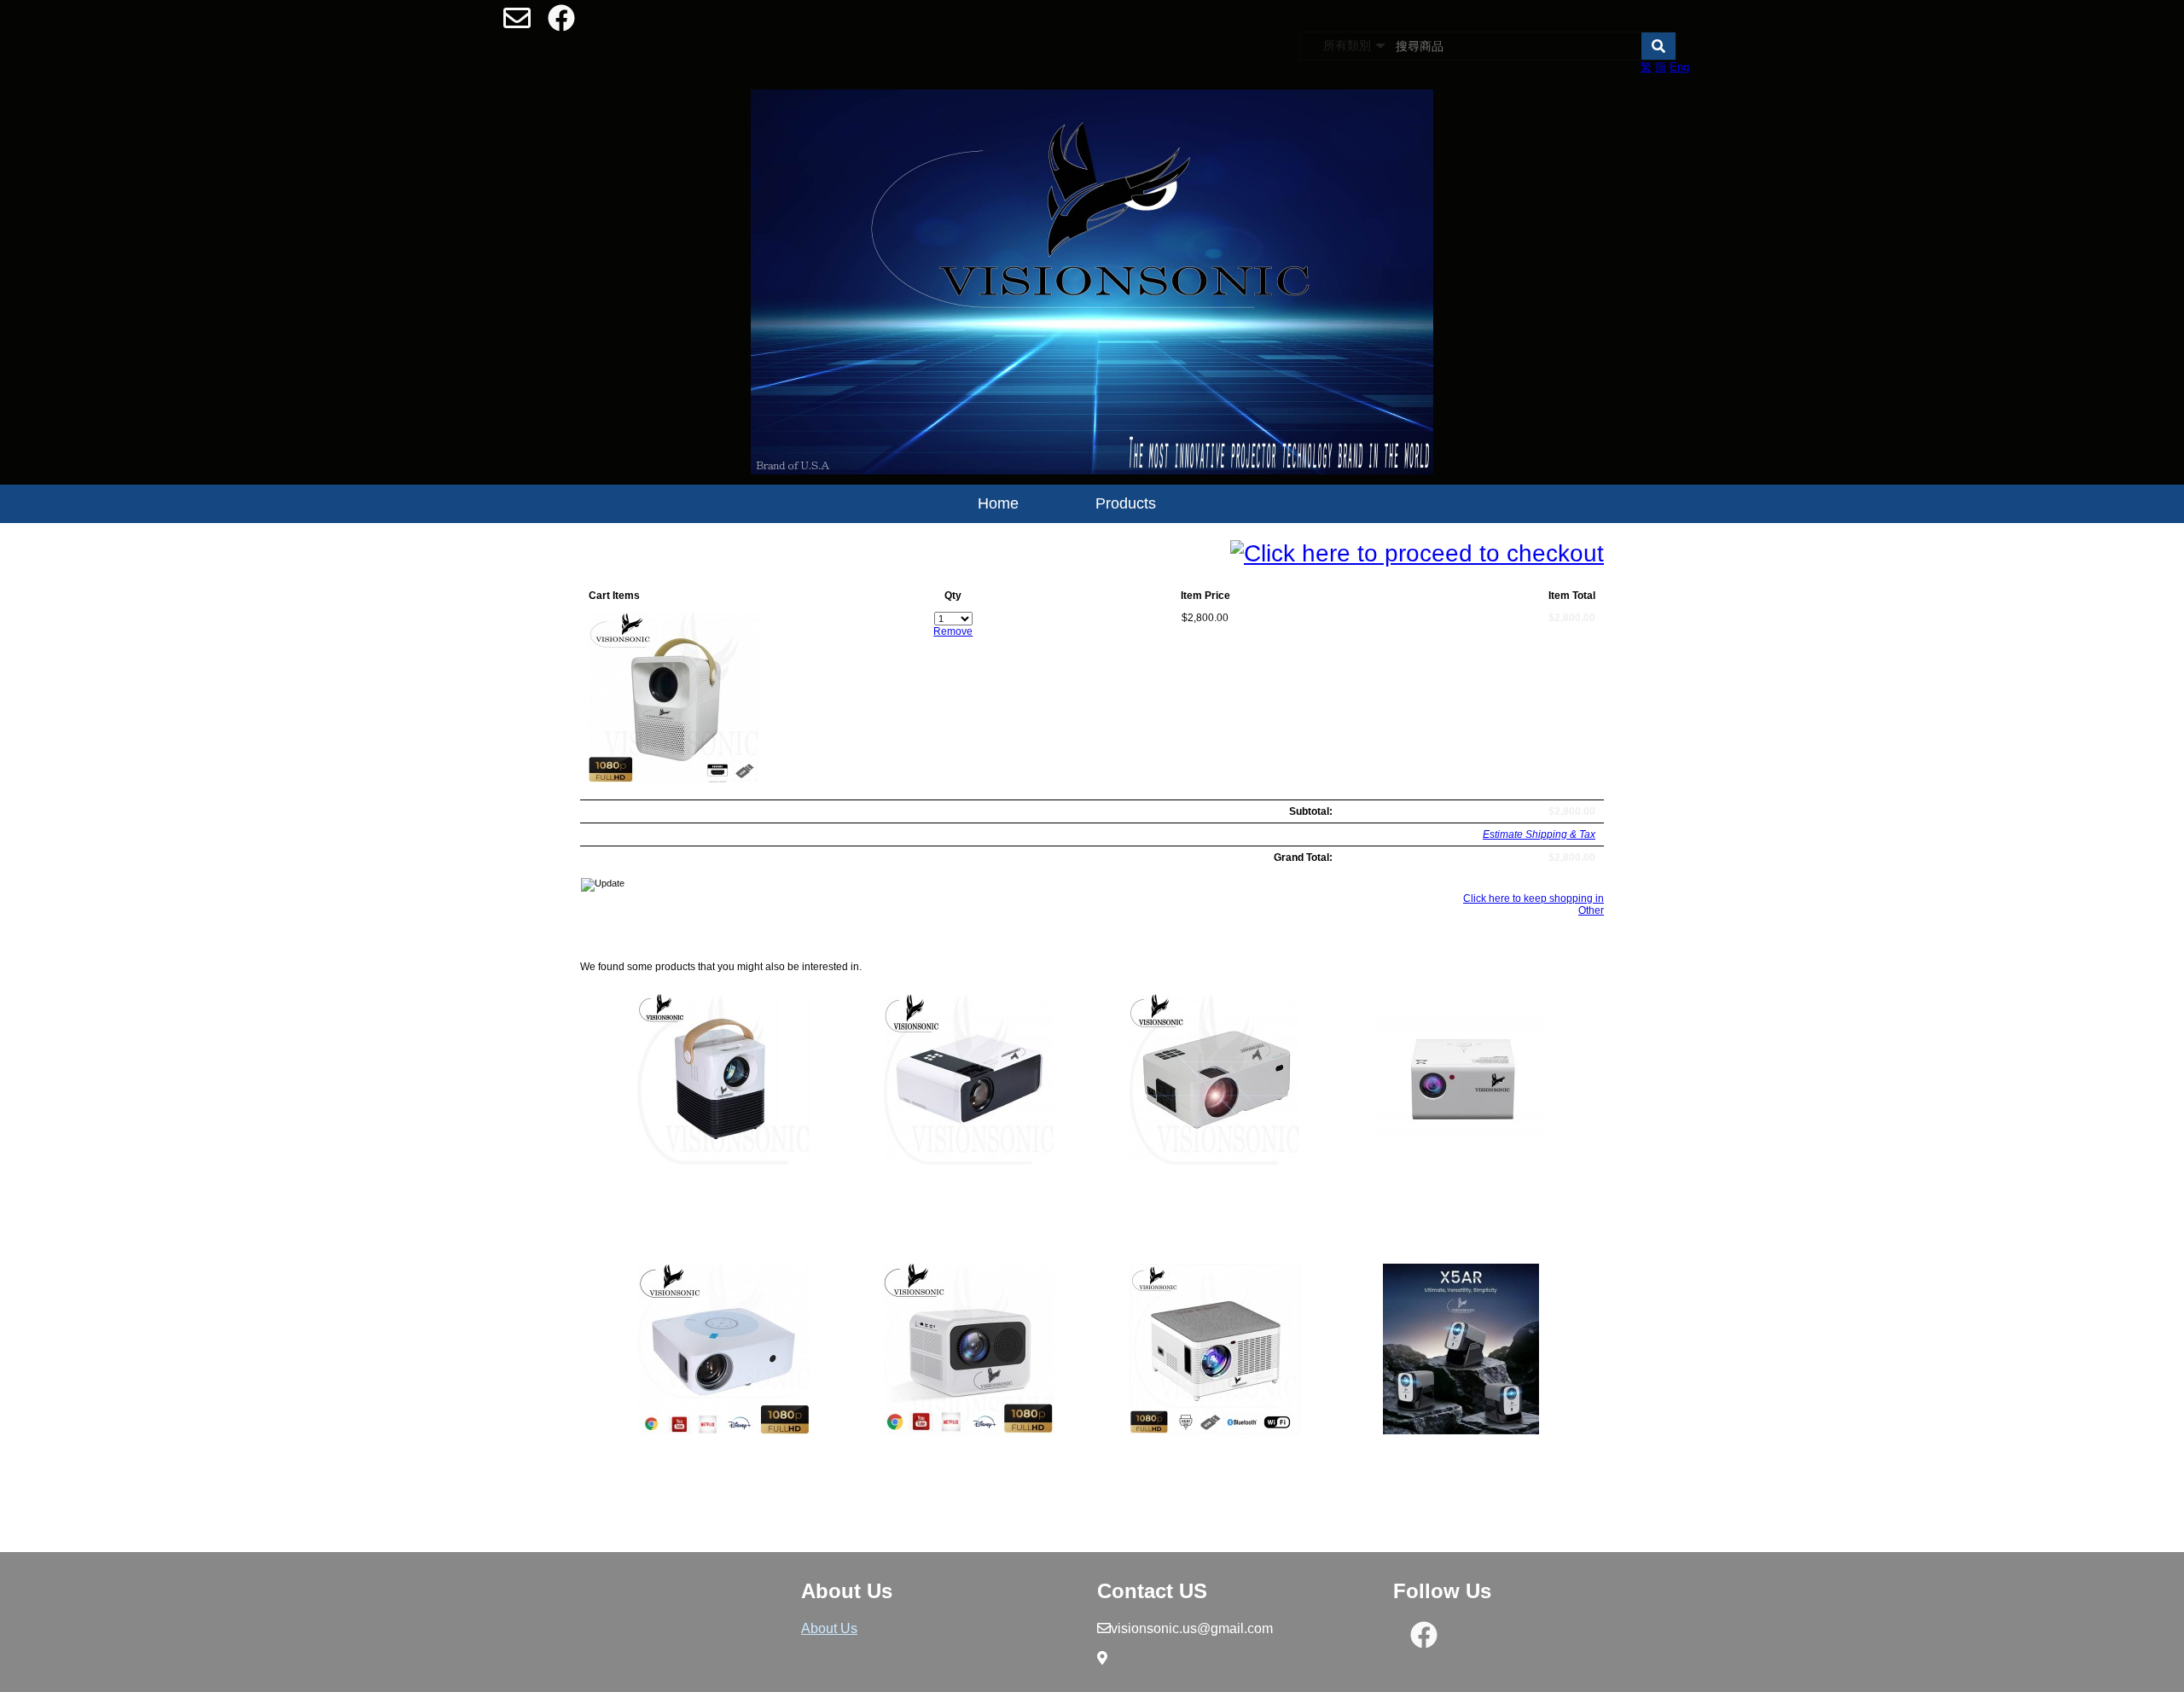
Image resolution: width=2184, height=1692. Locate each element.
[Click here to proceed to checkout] (1417, 553)
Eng (1679, 67)
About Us (829, 1628)
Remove (953, 631)
